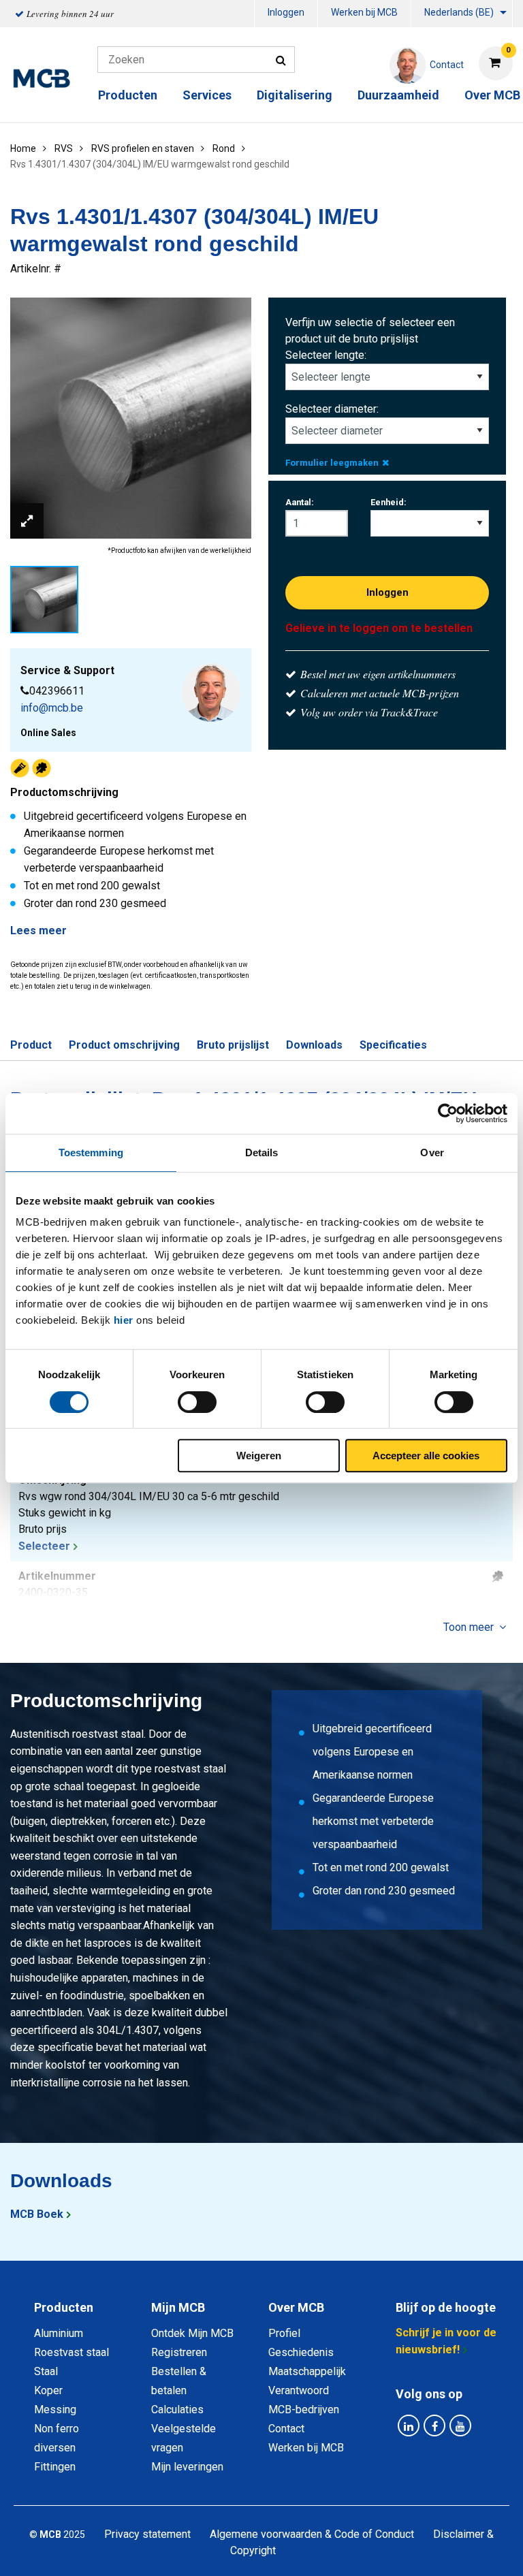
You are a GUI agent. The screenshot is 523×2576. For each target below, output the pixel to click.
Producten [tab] (64, 2307)
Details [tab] (262, 1152)
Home (23, 148)
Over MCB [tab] (296, 2307)
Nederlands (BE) (459, 12)
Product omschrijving (124, 1045)
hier (124, 1320)
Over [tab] (432, 1152)
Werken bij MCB (364, 12)
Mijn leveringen (187, 2467)
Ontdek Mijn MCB (192, 2333)
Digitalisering (295, 95)
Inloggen (286, 12)
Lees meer (38, 931)
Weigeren (259, 1456)
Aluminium (59, 2333)
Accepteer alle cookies (426, 1456)
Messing (55, 2410)
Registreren (179, 2352)
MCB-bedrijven (304, 2410)
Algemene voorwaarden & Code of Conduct (312, 2534)
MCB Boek (37, 2214)
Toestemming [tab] (91, 1152)
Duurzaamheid (398, 95)
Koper (48, 2390)
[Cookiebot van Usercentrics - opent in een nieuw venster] (448, 1113)
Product (31, 1045)
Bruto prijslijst (233, 1045)
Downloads (314, 1045)
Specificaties (393, 1045)
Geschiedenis (301, 2352)
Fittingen (55, 2467)
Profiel (284, 2333)
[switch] (197, 1402)
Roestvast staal (72, 2352)
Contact (286, 2429)
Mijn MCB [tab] (178, 2307)
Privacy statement (147, 2534)
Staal (46, 2371)
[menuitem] (286, 14)
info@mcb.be (52, 708)
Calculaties (177, 2410)
